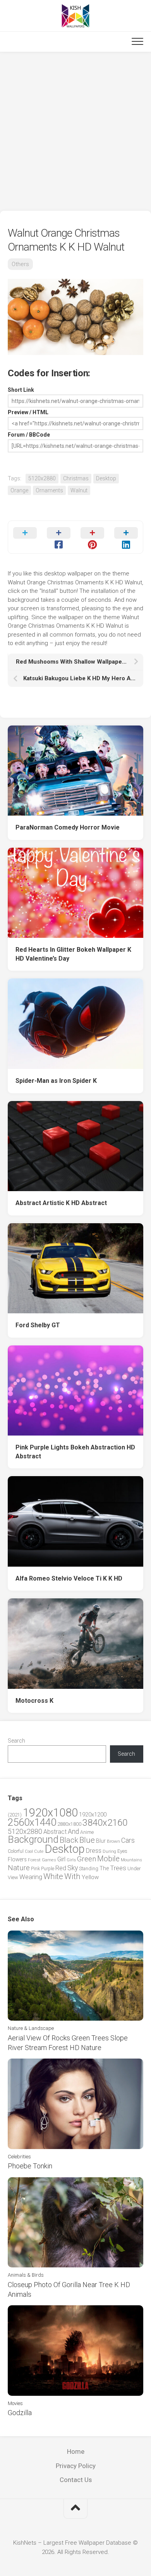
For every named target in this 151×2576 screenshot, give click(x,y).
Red (61, 1868)
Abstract (55, 1832)
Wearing (31, 1877)
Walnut (79, 490)
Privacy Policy (76, 2466)
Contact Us (76, 2480)
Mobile (108, 1859)
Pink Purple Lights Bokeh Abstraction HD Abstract (75, 1452)
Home (76, 2451)
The (104, 1868)
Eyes (122, 1851)
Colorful (16, 1851)
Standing (89, 1868)
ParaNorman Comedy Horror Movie (68, 827)
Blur (101, 1841)
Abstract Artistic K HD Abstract (61, 1203)
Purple (48, 1869)
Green (87, 1859)
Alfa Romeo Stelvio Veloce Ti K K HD (69, 1578)
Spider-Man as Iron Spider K (56, 1081)
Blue (87, 1840)
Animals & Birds (26, 2275)
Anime (87, 1832)
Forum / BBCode (29, 435)
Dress (94, 1851)
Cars (128, 1840)
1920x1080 (50, 1813)
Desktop (106, 478)
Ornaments (49, 490)
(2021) (15, 1815)
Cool (29, 1851)
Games (49, 1860)
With (72, 1876)
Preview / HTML (28, 412)
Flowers (17, 1859)
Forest (34, 1860)
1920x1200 (93, 1815)
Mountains (131, 1860)
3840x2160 (105, 1823)
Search (16, 1741)
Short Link (21, 390)
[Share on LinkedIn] (126, 537)
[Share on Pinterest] (92, 537)
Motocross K (34, 1701)
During (109, 1851)
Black (69, 1840)
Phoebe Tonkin (30, 2166)
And (73, 1832)
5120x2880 (42, 478)
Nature (19, 1868)
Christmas (76, 478)
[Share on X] (25, 537)
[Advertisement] (75, 131)
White (53, 1876)
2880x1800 (69, 1824)
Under (134, 1868)
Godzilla (20, 2413)
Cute (39, 1851)
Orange (19, 490)
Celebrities (19, 2157)
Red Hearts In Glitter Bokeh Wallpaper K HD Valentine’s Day (73, 954)
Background (33, 1839)
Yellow (90, 1877)
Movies (15, 2403)
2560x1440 (32, 1822)
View (13, 1877)
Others (20, 264)
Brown (113, 1841)
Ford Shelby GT (38, 1325)
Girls (71, 1860)
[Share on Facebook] (59, 537)
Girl (61, 1859)
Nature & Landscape (31, 2028)
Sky (73, 1868)
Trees (118, 1868)
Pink (35, 1868)
